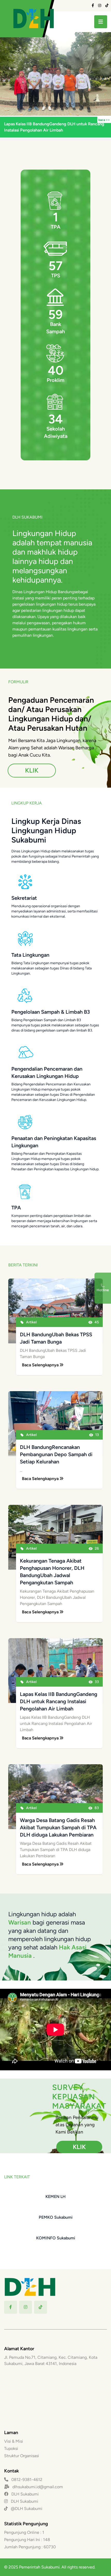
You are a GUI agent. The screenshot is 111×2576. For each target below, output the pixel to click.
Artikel (31, 1322)
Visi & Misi (14, 2441)
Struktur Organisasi (22, 2456)
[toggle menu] (101, 22)
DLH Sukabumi (25, 2494)
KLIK (32, 770)
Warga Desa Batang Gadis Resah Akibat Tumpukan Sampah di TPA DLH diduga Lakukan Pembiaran (58, 1827)
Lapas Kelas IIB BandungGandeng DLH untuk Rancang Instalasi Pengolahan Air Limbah (59, 1701)
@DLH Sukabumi (26, 2509)
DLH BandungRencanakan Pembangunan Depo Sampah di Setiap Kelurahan (56, 1454)
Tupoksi (11, 2448)
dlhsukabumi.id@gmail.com (38, 2487)
